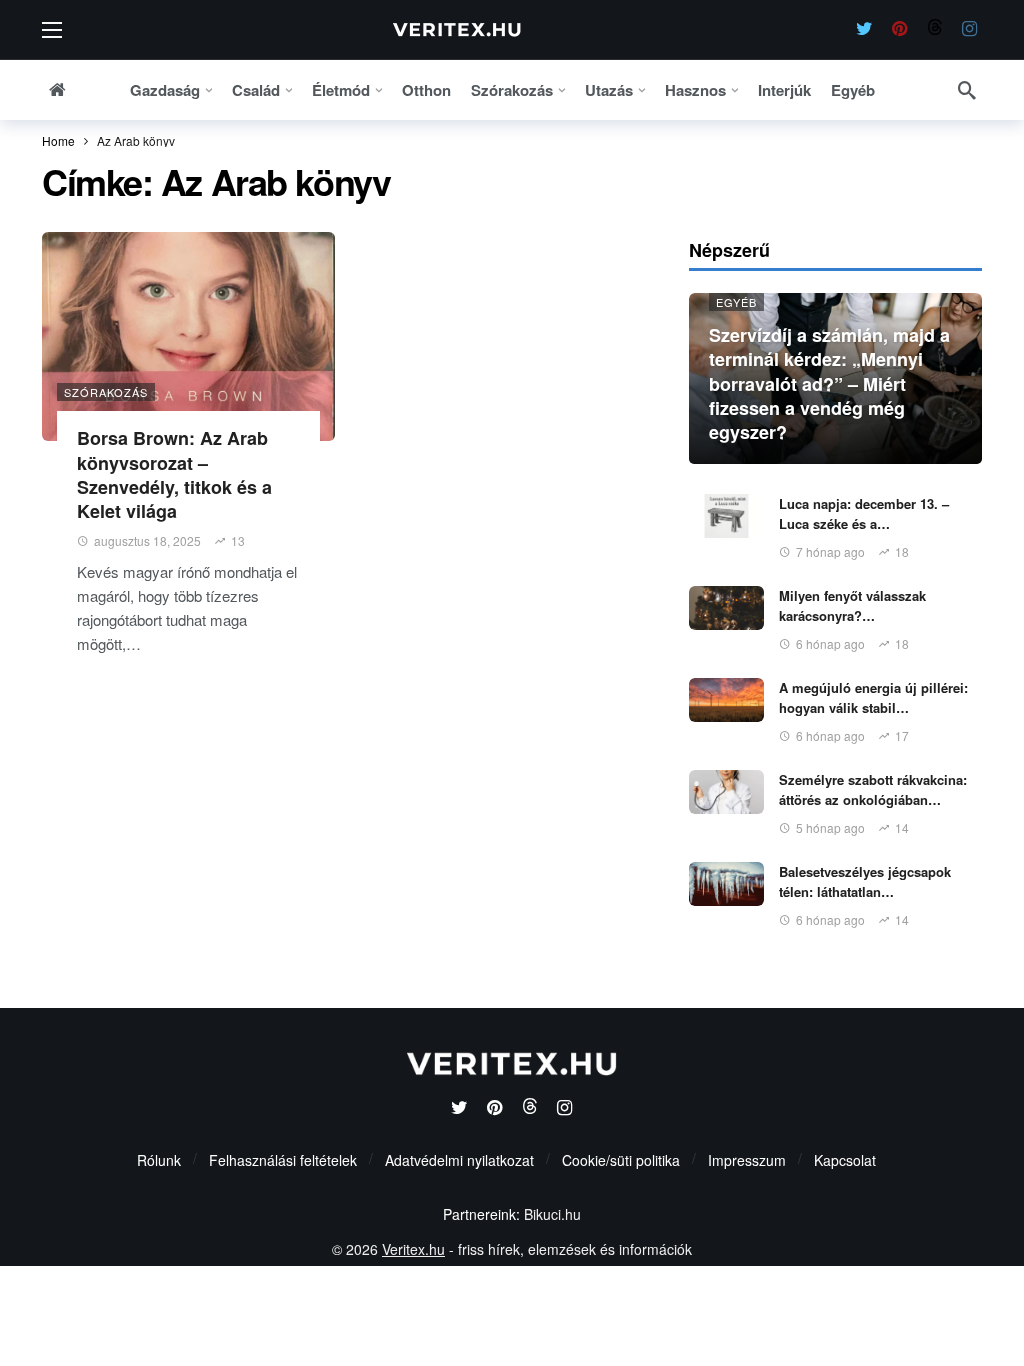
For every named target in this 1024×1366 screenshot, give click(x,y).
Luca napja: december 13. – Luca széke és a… (864, 513)
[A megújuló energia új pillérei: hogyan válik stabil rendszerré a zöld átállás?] (726, 700)
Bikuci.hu (552, 1214)
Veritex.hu (413, 1249)
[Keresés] (967, 90)
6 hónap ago (830, 643)
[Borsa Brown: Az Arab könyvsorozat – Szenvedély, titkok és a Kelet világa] (188, 337)
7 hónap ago (830, 551)
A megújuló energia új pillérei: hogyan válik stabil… (873, 697)
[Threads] (934, 29)
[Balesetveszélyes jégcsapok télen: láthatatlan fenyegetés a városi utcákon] (726, 884)
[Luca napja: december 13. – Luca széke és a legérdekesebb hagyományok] (726, 516)
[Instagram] (969, 29)
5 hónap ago (830, 827)
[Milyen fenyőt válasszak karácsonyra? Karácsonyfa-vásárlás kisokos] (726, 608)
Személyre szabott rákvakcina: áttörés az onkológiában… (873, 789)
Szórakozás (106, 392)
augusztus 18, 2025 (147, 540)
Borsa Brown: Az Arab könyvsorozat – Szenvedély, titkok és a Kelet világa (174, 474)
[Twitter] (864, 29)
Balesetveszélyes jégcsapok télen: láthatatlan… (865, 881)
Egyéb (736, 302)
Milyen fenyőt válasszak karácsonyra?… (852, 605)
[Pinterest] (899, 29)
